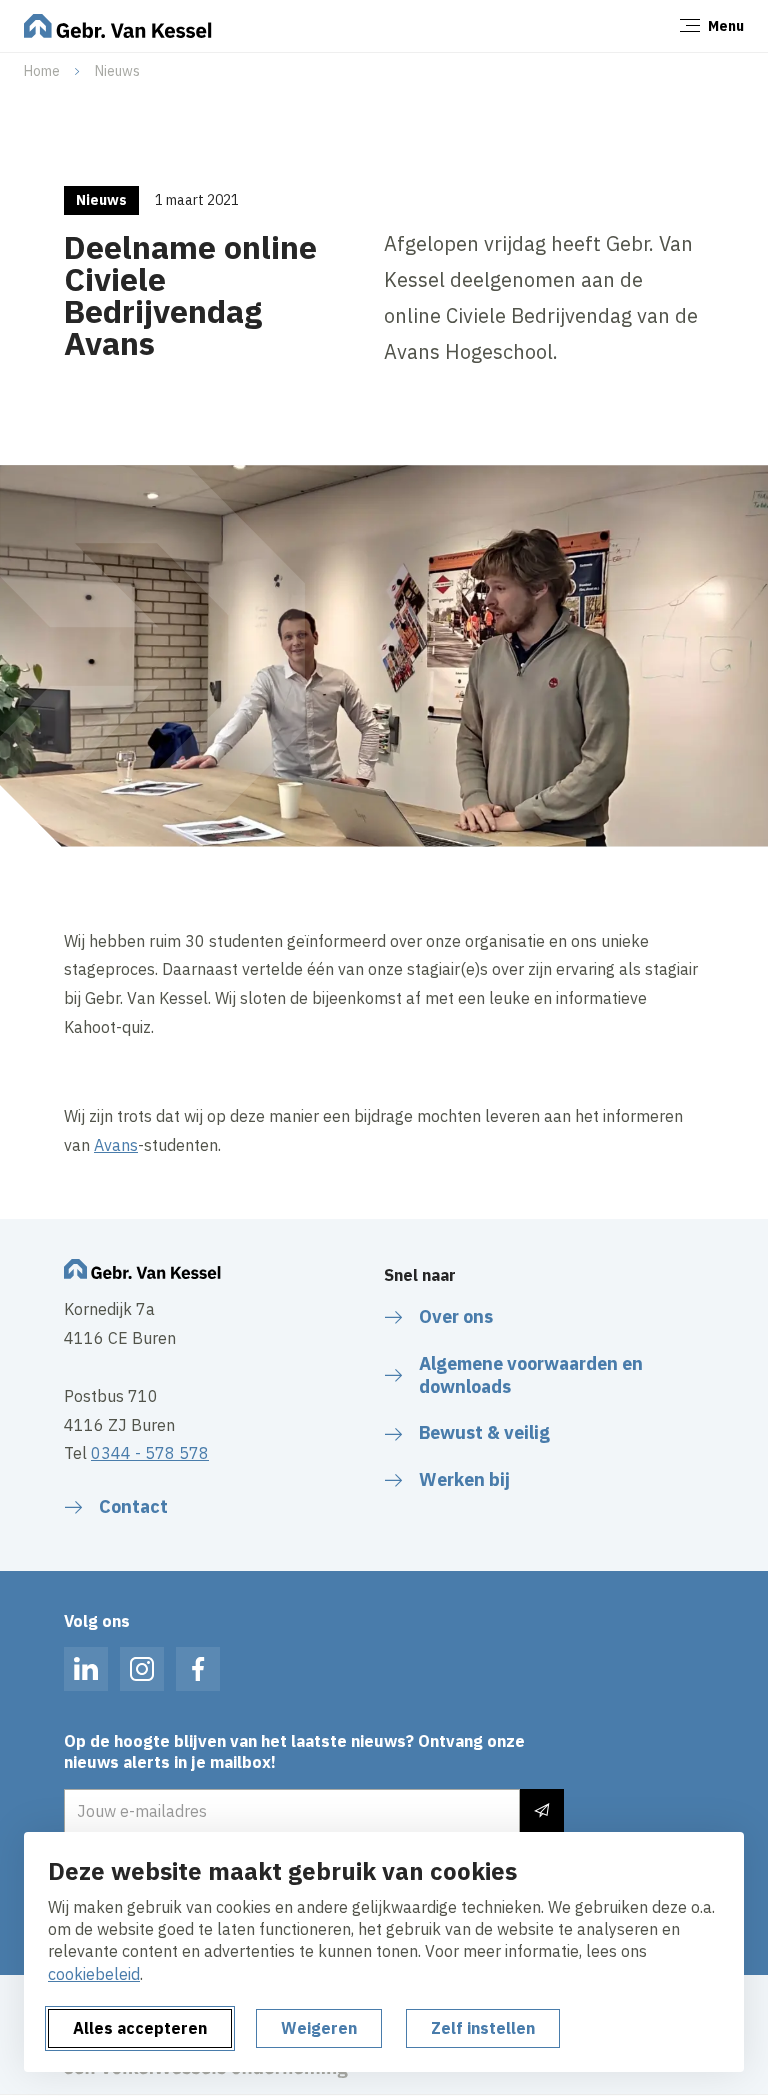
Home (42, 71)
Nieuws (117, 71)
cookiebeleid (94, 1974)
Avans (116, 1145)
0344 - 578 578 (150, 1453)
